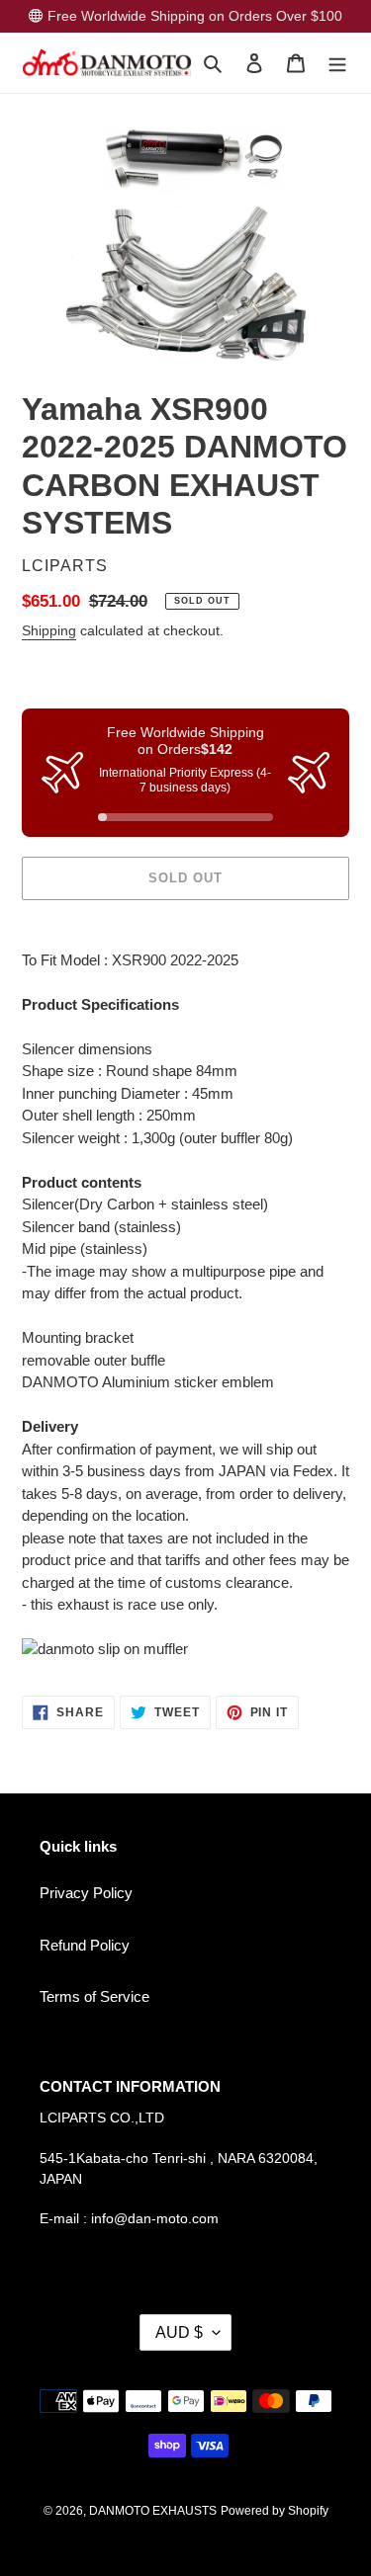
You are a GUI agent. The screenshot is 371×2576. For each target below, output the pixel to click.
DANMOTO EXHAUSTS (153, 2511)
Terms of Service (94, 1996)
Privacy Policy (86, 1893)
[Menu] (337, 63)
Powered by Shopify (275, 2511)
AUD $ (179, 2332)
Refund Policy (85, 1945)
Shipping (49, 630)
